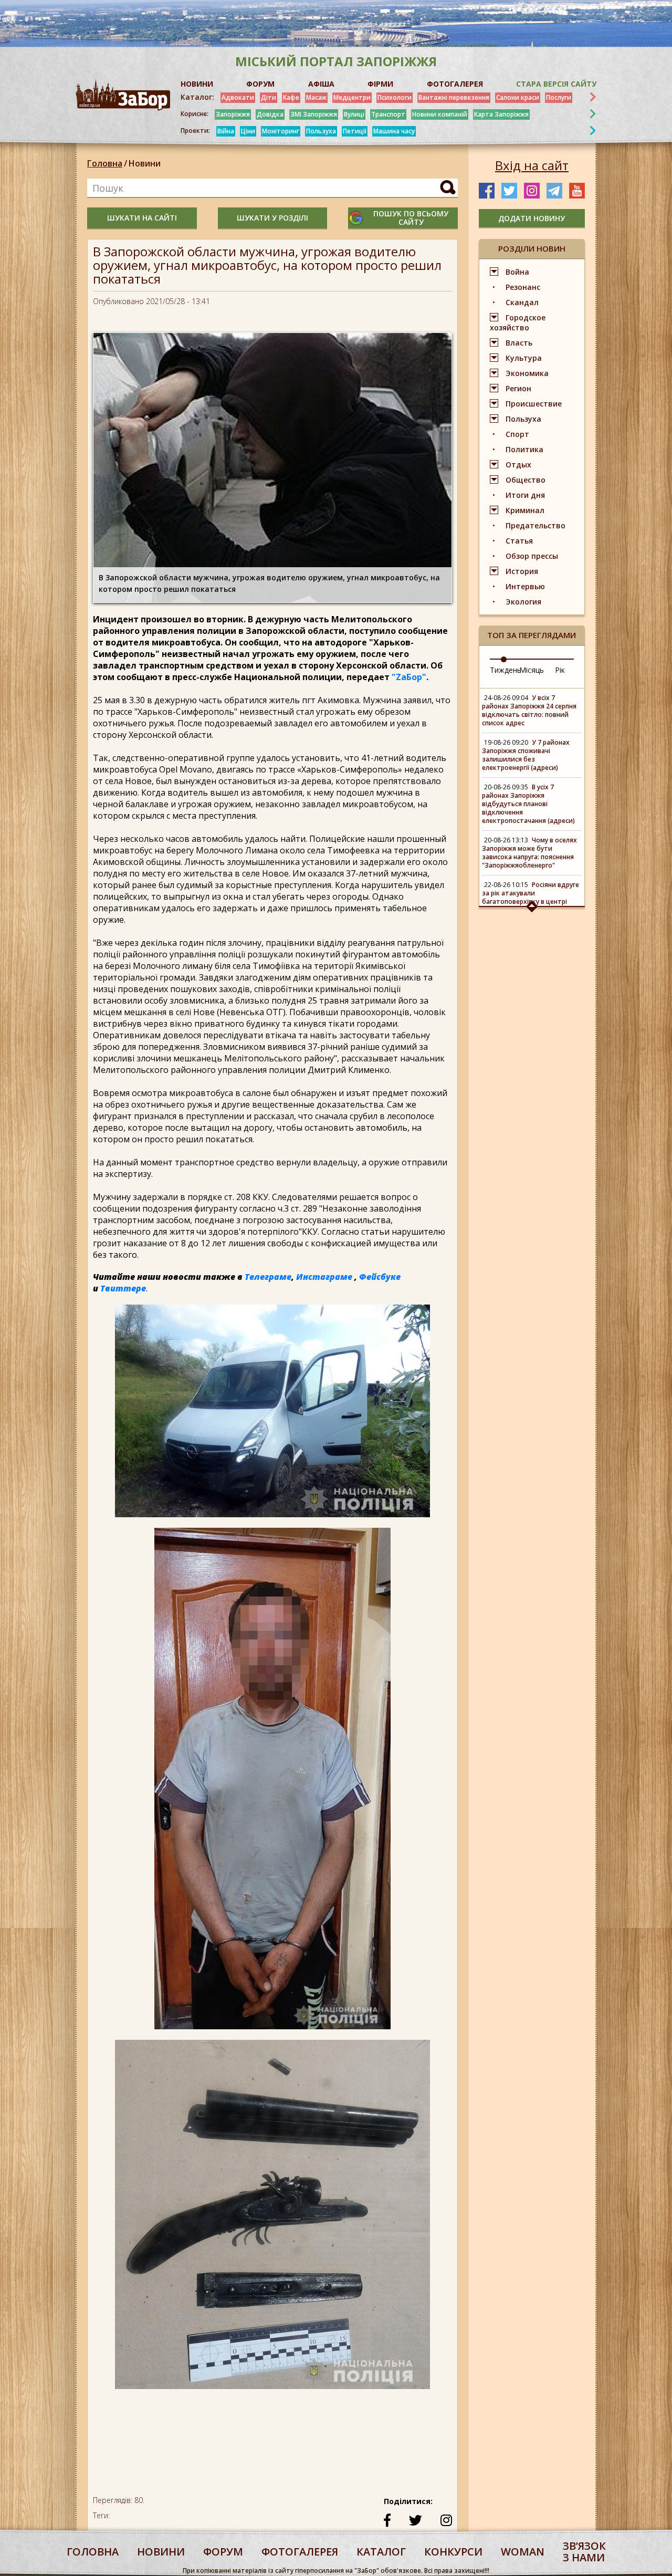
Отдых (518, 465)
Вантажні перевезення (454, 97)
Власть (519, 343)
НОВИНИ (197, 84)
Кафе (291, 97)
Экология (523, 602)
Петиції (355, 131)
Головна (105, 163)
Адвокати (238, 97)
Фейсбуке (380, 1277)
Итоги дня (525, 495)
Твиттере (123, 1288)
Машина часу (394, 131)
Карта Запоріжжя (501, 114)
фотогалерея (300, 2552)
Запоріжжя (233, 114)
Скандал (522, 302)
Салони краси (518, 97)
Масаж (316, 97)
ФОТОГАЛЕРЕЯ (455, 84)
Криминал (525, 510)
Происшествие (534, 404)
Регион (518, 388)
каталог (381, 2552)
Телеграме (268, 1277)
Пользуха (321, 131)
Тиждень (506, 670)
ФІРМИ (380, 84)
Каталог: (197, 97)
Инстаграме (324, 1277)
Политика (524, 449)
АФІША (321, 84)
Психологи (395, 97)
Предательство (535, 525)
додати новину (532, 218)
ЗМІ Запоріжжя (314, 114)
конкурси (453, 2552)
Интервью (525, 586)
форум (223, 2552)
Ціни (248, 131)
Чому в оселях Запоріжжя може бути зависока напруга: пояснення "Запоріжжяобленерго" (529, 853)
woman (523, 2552)
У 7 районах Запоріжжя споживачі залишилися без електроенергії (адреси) (526, 755)
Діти (269, 97)
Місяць (532, 670)
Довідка (270, 114)
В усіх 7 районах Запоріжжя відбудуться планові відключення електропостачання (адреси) (528, 804)
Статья (519, 541)
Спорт (517, 434)
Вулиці (354, 114)
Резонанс (523, 287)
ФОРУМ (260, 84)
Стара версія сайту (556, 84)
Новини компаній (440, 114)
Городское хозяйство (518, 322)
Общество (526, 480)
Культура (524, 358)
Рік (560, 670)
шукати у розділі (272, 218)
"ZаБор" (409, 677)
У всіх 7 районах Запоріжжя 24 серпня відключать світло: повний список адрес (529, 710)
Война (517, 272)
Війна (226, 131)
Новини (145, 163)
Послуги (559, 97)
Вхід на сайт (532, 165)
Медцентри (352, 97)
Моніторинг (281, 131)
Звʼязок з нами (584, 2552)
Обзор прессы (532, 556)
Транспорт (388, 114)
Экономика (527, 373)
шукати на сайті (142, 218)
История (522, 571)
